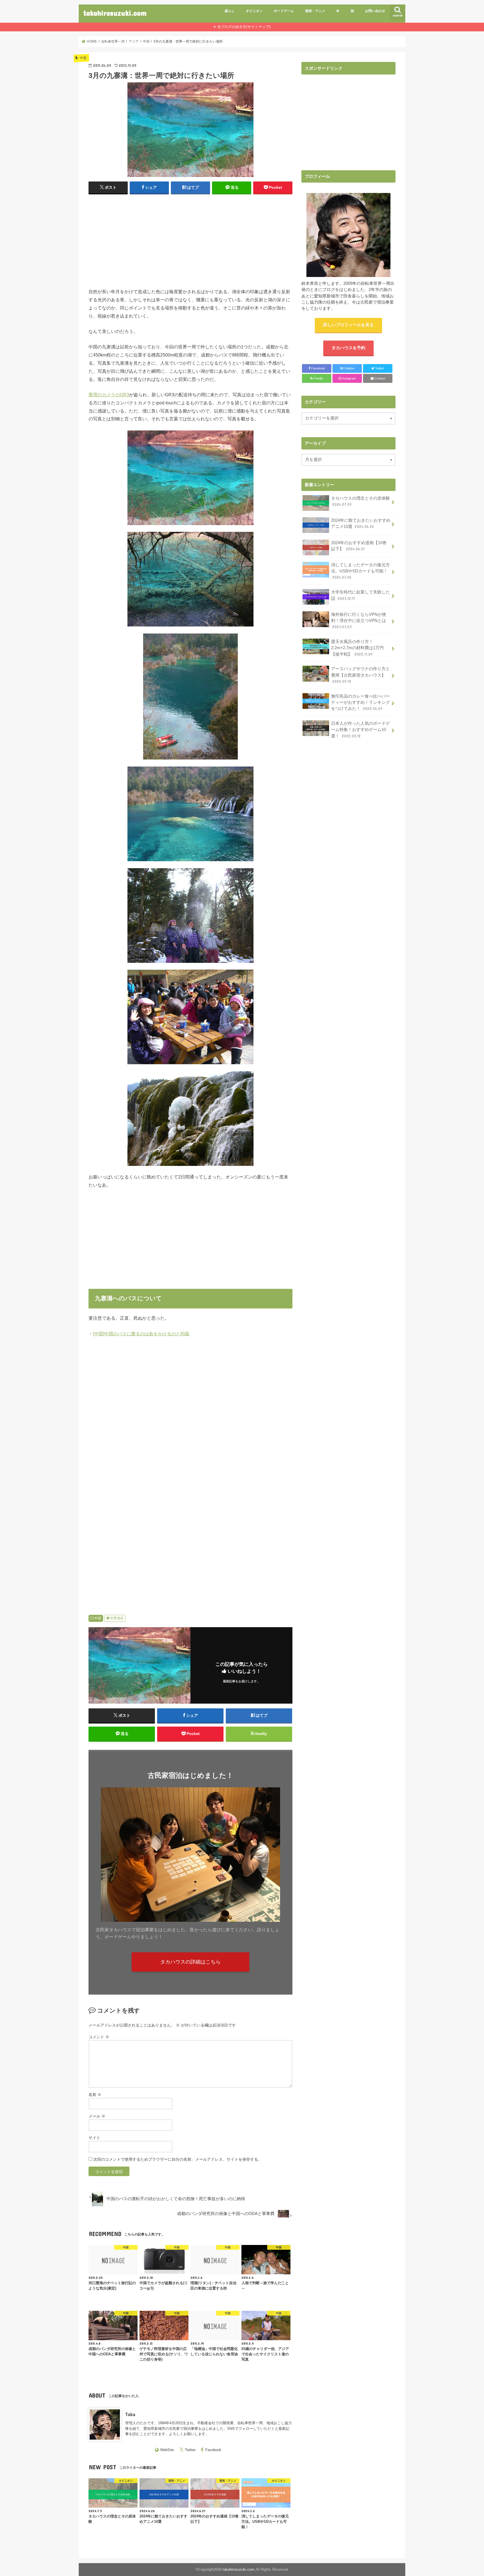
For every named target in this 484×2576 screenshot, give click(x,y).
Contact (379, 378)
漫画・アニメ (315, 11)
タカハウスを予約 (348, 348)
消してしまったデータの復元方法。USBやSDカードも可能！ (360, 571)
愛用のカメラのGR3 (109, 395)
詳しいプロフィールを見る (348, 325)
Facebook (213, 2450)
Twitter (190, 2450)
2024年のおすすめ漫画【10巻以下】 (359, 546)
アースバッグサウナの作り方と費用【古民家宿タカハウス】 (360, 675)
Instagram (348, 378)
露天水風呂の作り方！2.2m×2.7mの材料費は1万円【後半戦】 (357, 648)
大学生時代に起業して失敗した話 (360, 595)
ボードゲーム (284, 11)
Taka (130, 2414)
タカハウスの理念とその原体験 (360, 501)
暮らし (230, 11)
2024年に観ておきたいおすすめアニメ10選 (361, 523)
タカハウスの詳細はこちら (190, 1962)
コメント (99, 2037)
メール (97, 2116)
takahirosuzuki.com (115, 13)
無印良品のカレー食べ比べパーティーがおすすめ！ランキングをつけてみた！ (360, 702)
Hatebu (347, 368)
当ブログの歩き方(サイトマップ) (244, 27)
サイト (94, 2138)
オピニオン (254, 11)
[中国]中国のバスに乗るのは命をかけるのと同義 (141, 1334)
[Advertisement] (190, 240)
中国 (98, 1618)
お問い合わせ (375, 11)
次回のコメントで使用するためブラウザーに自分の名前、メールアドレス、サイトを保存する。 (178, 2159)
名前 (95, 2095)
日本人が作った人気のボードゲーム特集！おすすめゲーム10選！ (360, 730)
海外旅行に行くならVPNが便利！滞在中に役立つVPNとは (361, 621)
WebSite (167, 2450)
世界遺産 (117, 1618)
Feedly (318, 378)
